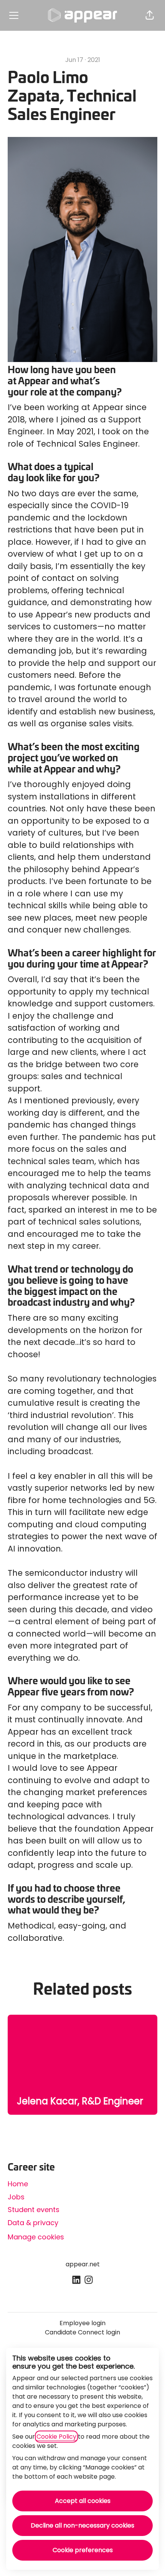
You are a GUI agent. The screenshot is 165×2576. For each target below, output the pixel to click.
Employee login (82, 2323)
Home (18, 2184)
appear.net (83, 2264)
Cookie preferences (83, 2550)
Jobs (16, 2197)
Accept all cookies (83, 2501)
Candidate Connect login (82, 2332)
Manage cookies (36, 2237)
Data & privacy (33, 2223)
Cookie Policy (56, 2437)
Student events (34, 2210)
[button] (150, 15)
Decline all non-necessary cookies (82, 2525)
